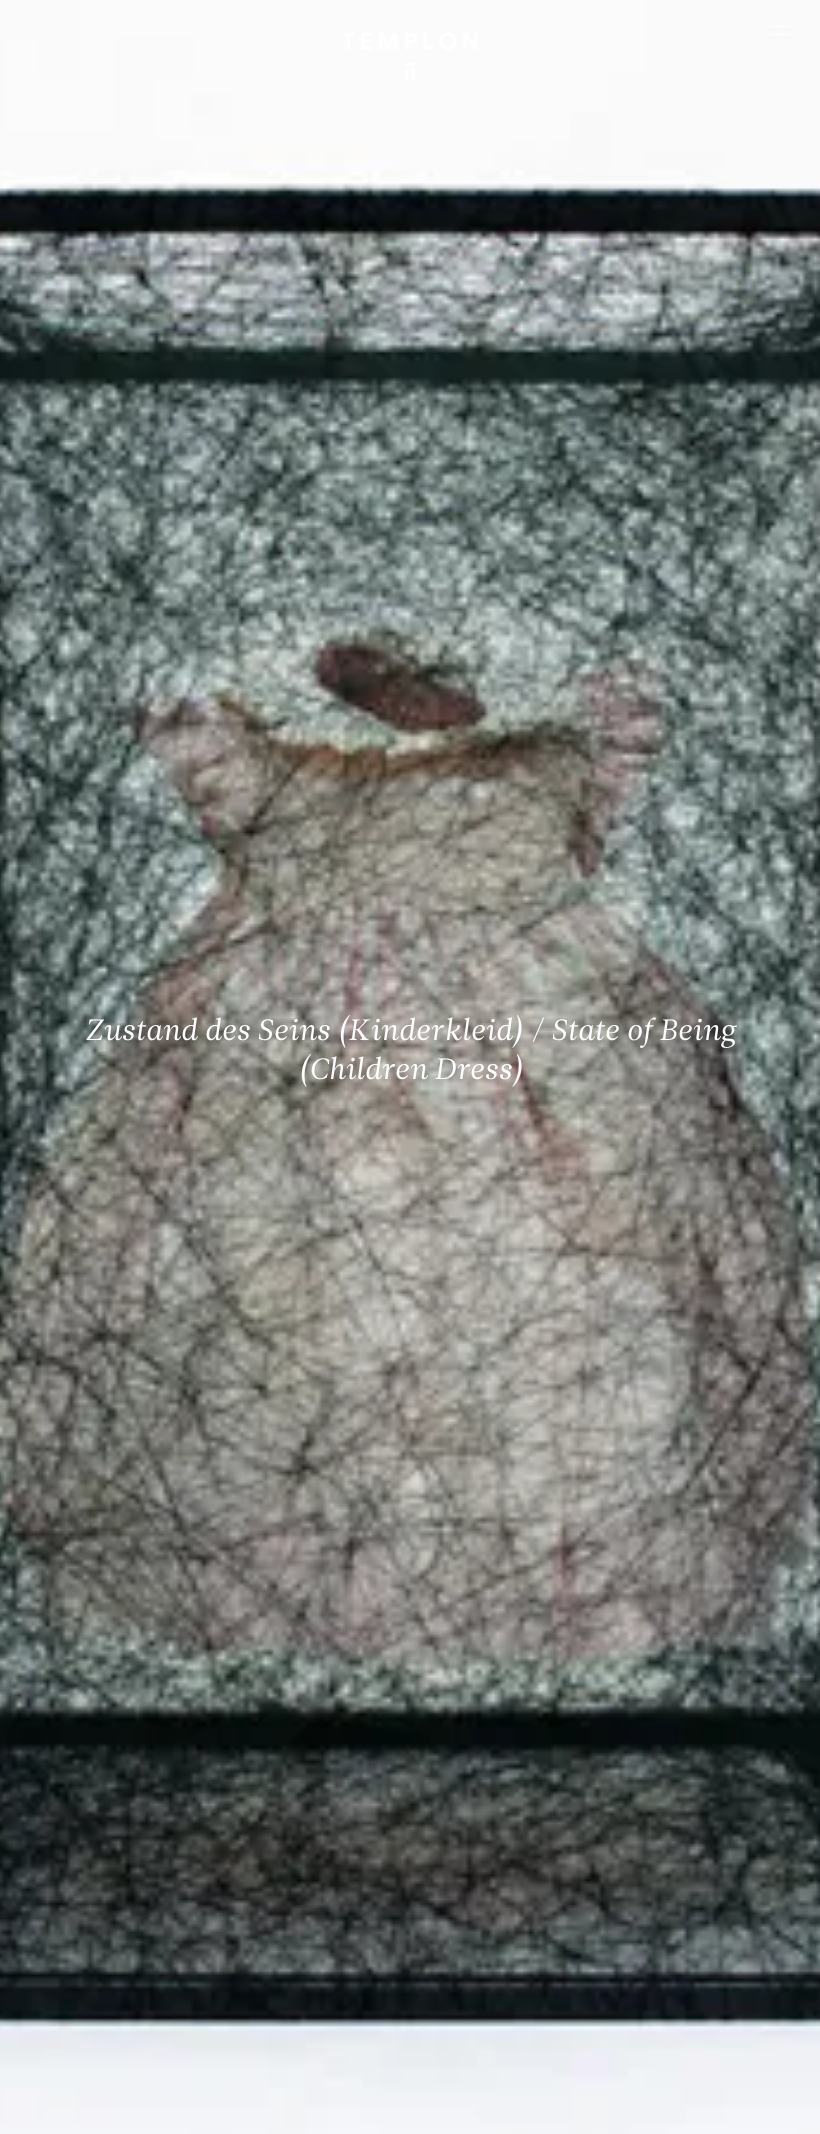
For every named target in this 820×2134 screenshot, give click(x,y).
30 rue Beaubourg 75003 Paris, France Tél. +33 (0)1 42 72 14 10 (108, 1766)
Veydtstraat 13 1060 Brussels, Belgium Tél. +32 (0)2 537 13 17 (306, 1766)
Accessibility (511, 2109)
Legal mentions (316, 2109)
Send (467, 1919)
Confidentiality (417, 2109)
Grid (639, 2049)
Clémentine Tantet (484, 2049)
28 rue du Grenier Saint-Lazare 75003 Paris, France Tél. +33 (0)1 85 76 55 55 (109, 1908)
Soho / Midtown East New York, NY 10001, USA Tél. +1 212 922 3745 (300, 1908)
